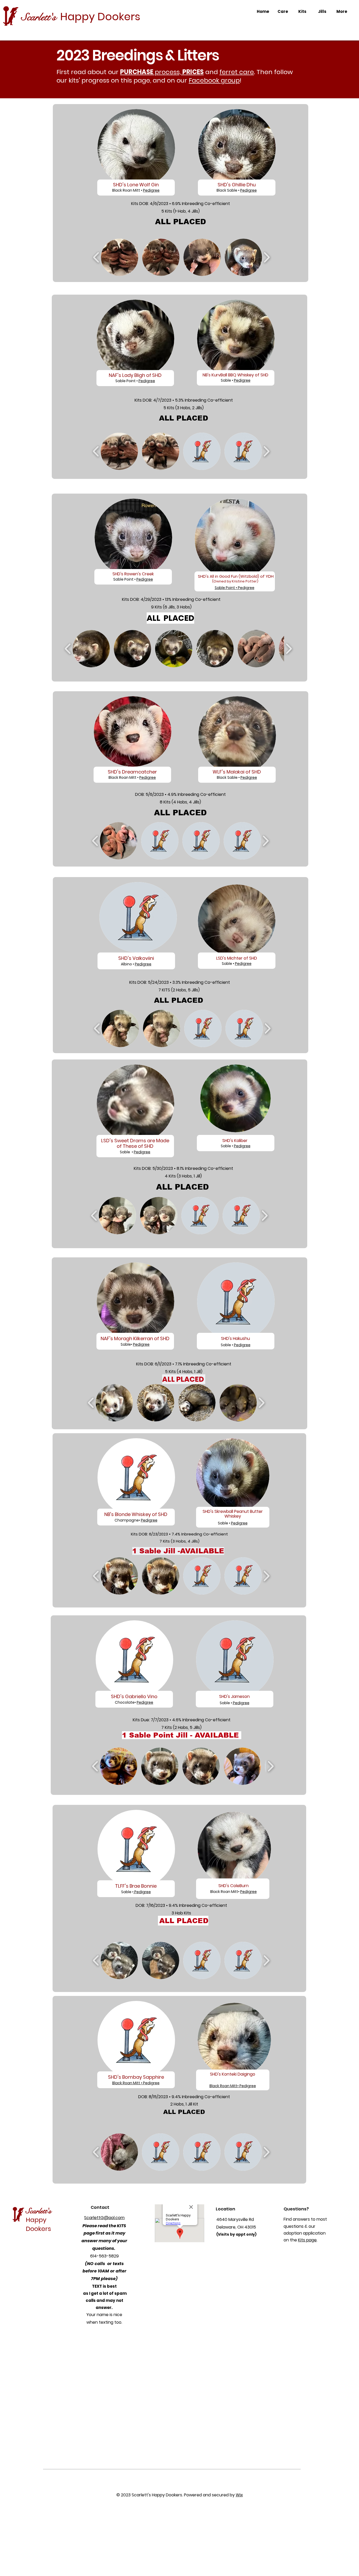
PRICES (193, 72)
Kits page (307, 2240)
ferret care (237, 72)
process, (168, 72)
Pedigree (248, 190)
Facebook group (214, 80)
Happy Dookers (100, 17)
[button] (120, 257)
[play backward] (96, 257)
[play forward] (267, 257)
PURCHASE (137, 72)
